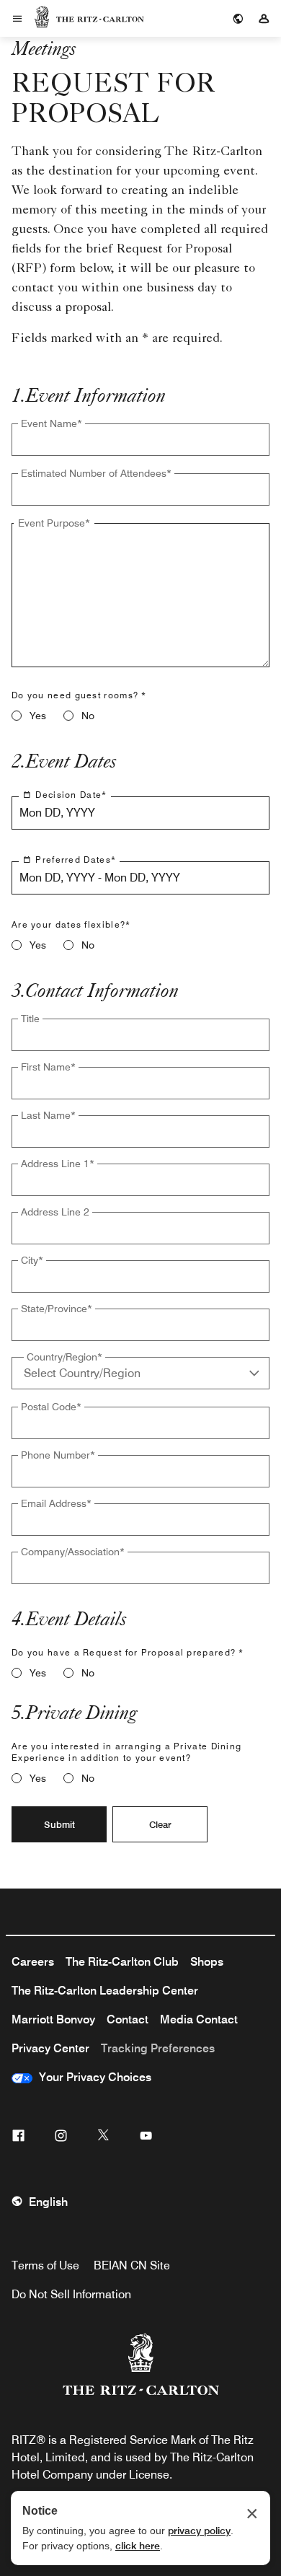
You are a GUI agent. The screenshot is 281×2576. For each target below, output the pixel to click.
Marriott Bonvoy (53, 2019)
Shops (207, 1962)
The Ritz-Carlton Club (122, 1962)
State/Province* (57, 1309)
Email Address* (56, 1503)
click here (138, 2546)
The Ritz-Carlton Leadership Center (105, 1991)
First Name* (48, 1067)
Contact (128, 2019)
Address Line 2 (55, 1212)
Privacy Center (50, 2048)
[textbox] (140, 440)
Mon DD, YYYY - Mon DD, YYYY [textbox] (100, 878)
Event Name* (52, 423)
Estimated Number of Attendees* (96, 473)
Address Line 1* (58, 1164)
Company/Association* (73, 1552)
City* (32, 1260)
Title (30, 1019)
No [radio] (88, 716)
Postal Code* (51, 1407)
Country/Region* (64, 1357)
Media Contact (199, 2019)
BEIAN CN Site (132, 2265)
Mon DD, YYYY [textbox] (57, 813)
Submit (59, 1824)
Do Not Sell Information (71, 2294)
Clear (160, 1824)
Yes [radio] (38, 716)
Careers (33, 1962)
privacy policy (199, 2531)
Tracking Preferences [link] (158, 2048)
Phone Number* (58, 1455)
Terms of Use (45, 2265)
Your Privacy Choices (92, 2077)
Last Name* (48, 1115)
